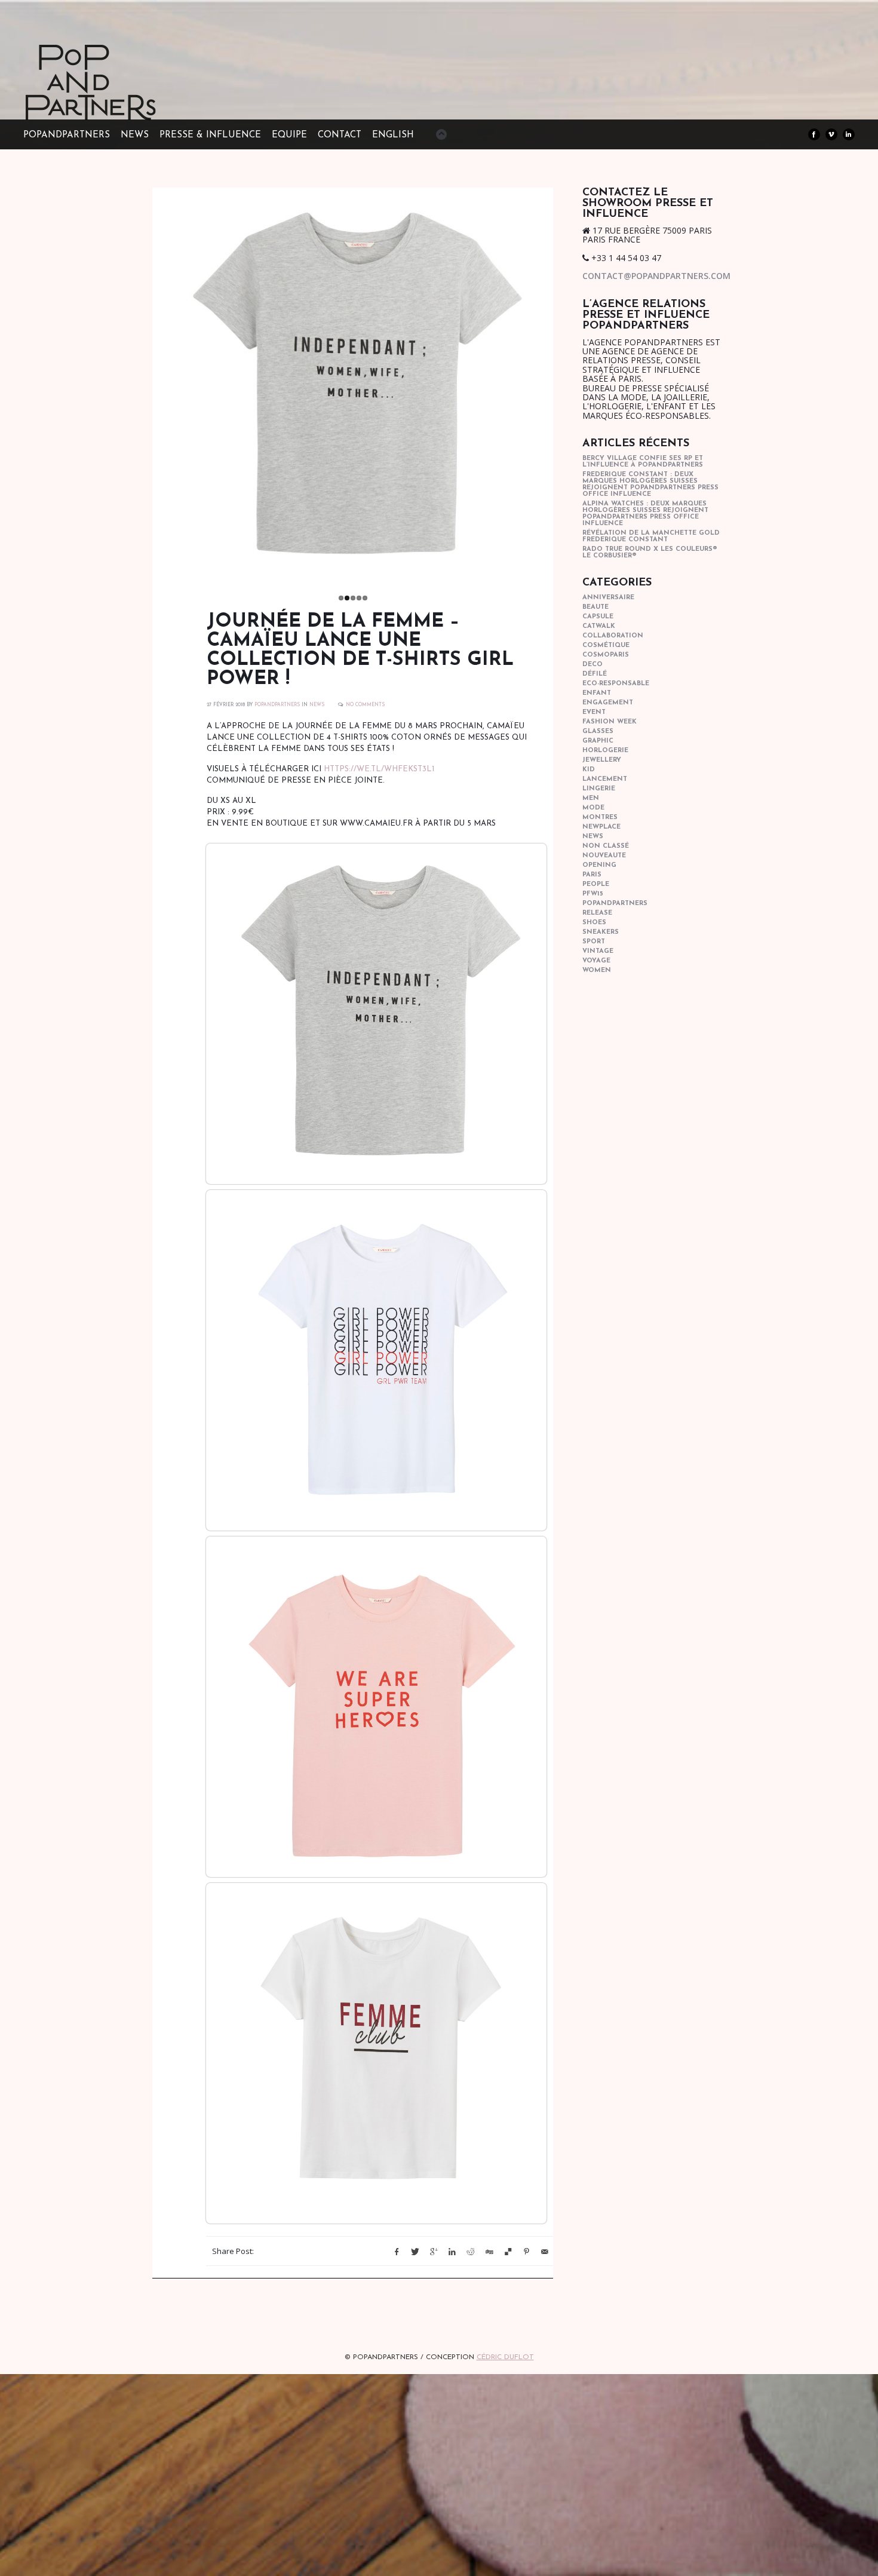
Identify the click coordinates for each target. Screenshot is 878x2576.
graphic (598, 741)
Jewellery (602, 760)
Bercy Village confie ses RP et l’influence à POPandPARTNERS (643, 462)
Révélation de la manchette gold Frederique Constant (651, 536)
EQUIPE (289, 135)
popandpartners (615, 904)
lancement (605, 779)
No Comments (365, 705)
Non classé (606, 846)
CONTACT (340, 135)
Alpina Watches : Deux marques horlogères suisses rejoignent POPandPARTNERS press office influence (645, 514)
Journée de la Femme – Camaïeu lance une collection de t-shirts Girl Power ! (360, 651)
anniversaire (608, 598)
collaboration (613, 636)
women (597, 970)
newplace (601, 827)
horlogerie (605, 751)
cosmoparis (606, 655)
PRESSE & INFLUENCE (210, 135)
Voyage (596, 961)
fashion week (610, 722)
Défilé (595, 674)
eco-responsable (616, 684)
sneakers (601, 932)
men (591, 798)
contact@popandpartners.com (656, 276)
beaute (595, 607)
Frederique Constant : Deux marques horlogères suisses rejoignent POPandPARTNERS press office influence (650, 484)
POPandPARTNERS (67, 135)
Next (566, 385)
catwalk (599, 626)
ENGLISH (393, 135)
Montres (600, 818)
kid (589, 770)
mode (593, 808)
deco (593, 665)
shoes (594, 923)
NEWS (135, 135)
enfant (597, 693)
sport (594, 942)
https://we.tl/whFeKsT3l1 (379, 769)
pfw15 (593, 894)
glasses (598, 732)
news (317, 705)
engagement (608, 703)
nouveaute (604, 856)
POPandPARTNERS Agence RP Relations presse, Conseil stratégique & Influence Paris (113, 102)
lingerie (599, 789)
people (596, 884)
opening (599, 865)
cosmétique (606, 645)
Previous (140, 385)
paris (592, 875)
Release (597, 913)
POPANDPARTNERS (277, 705)
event (594, 712)
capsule (598, 617)
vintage (598, 951)
